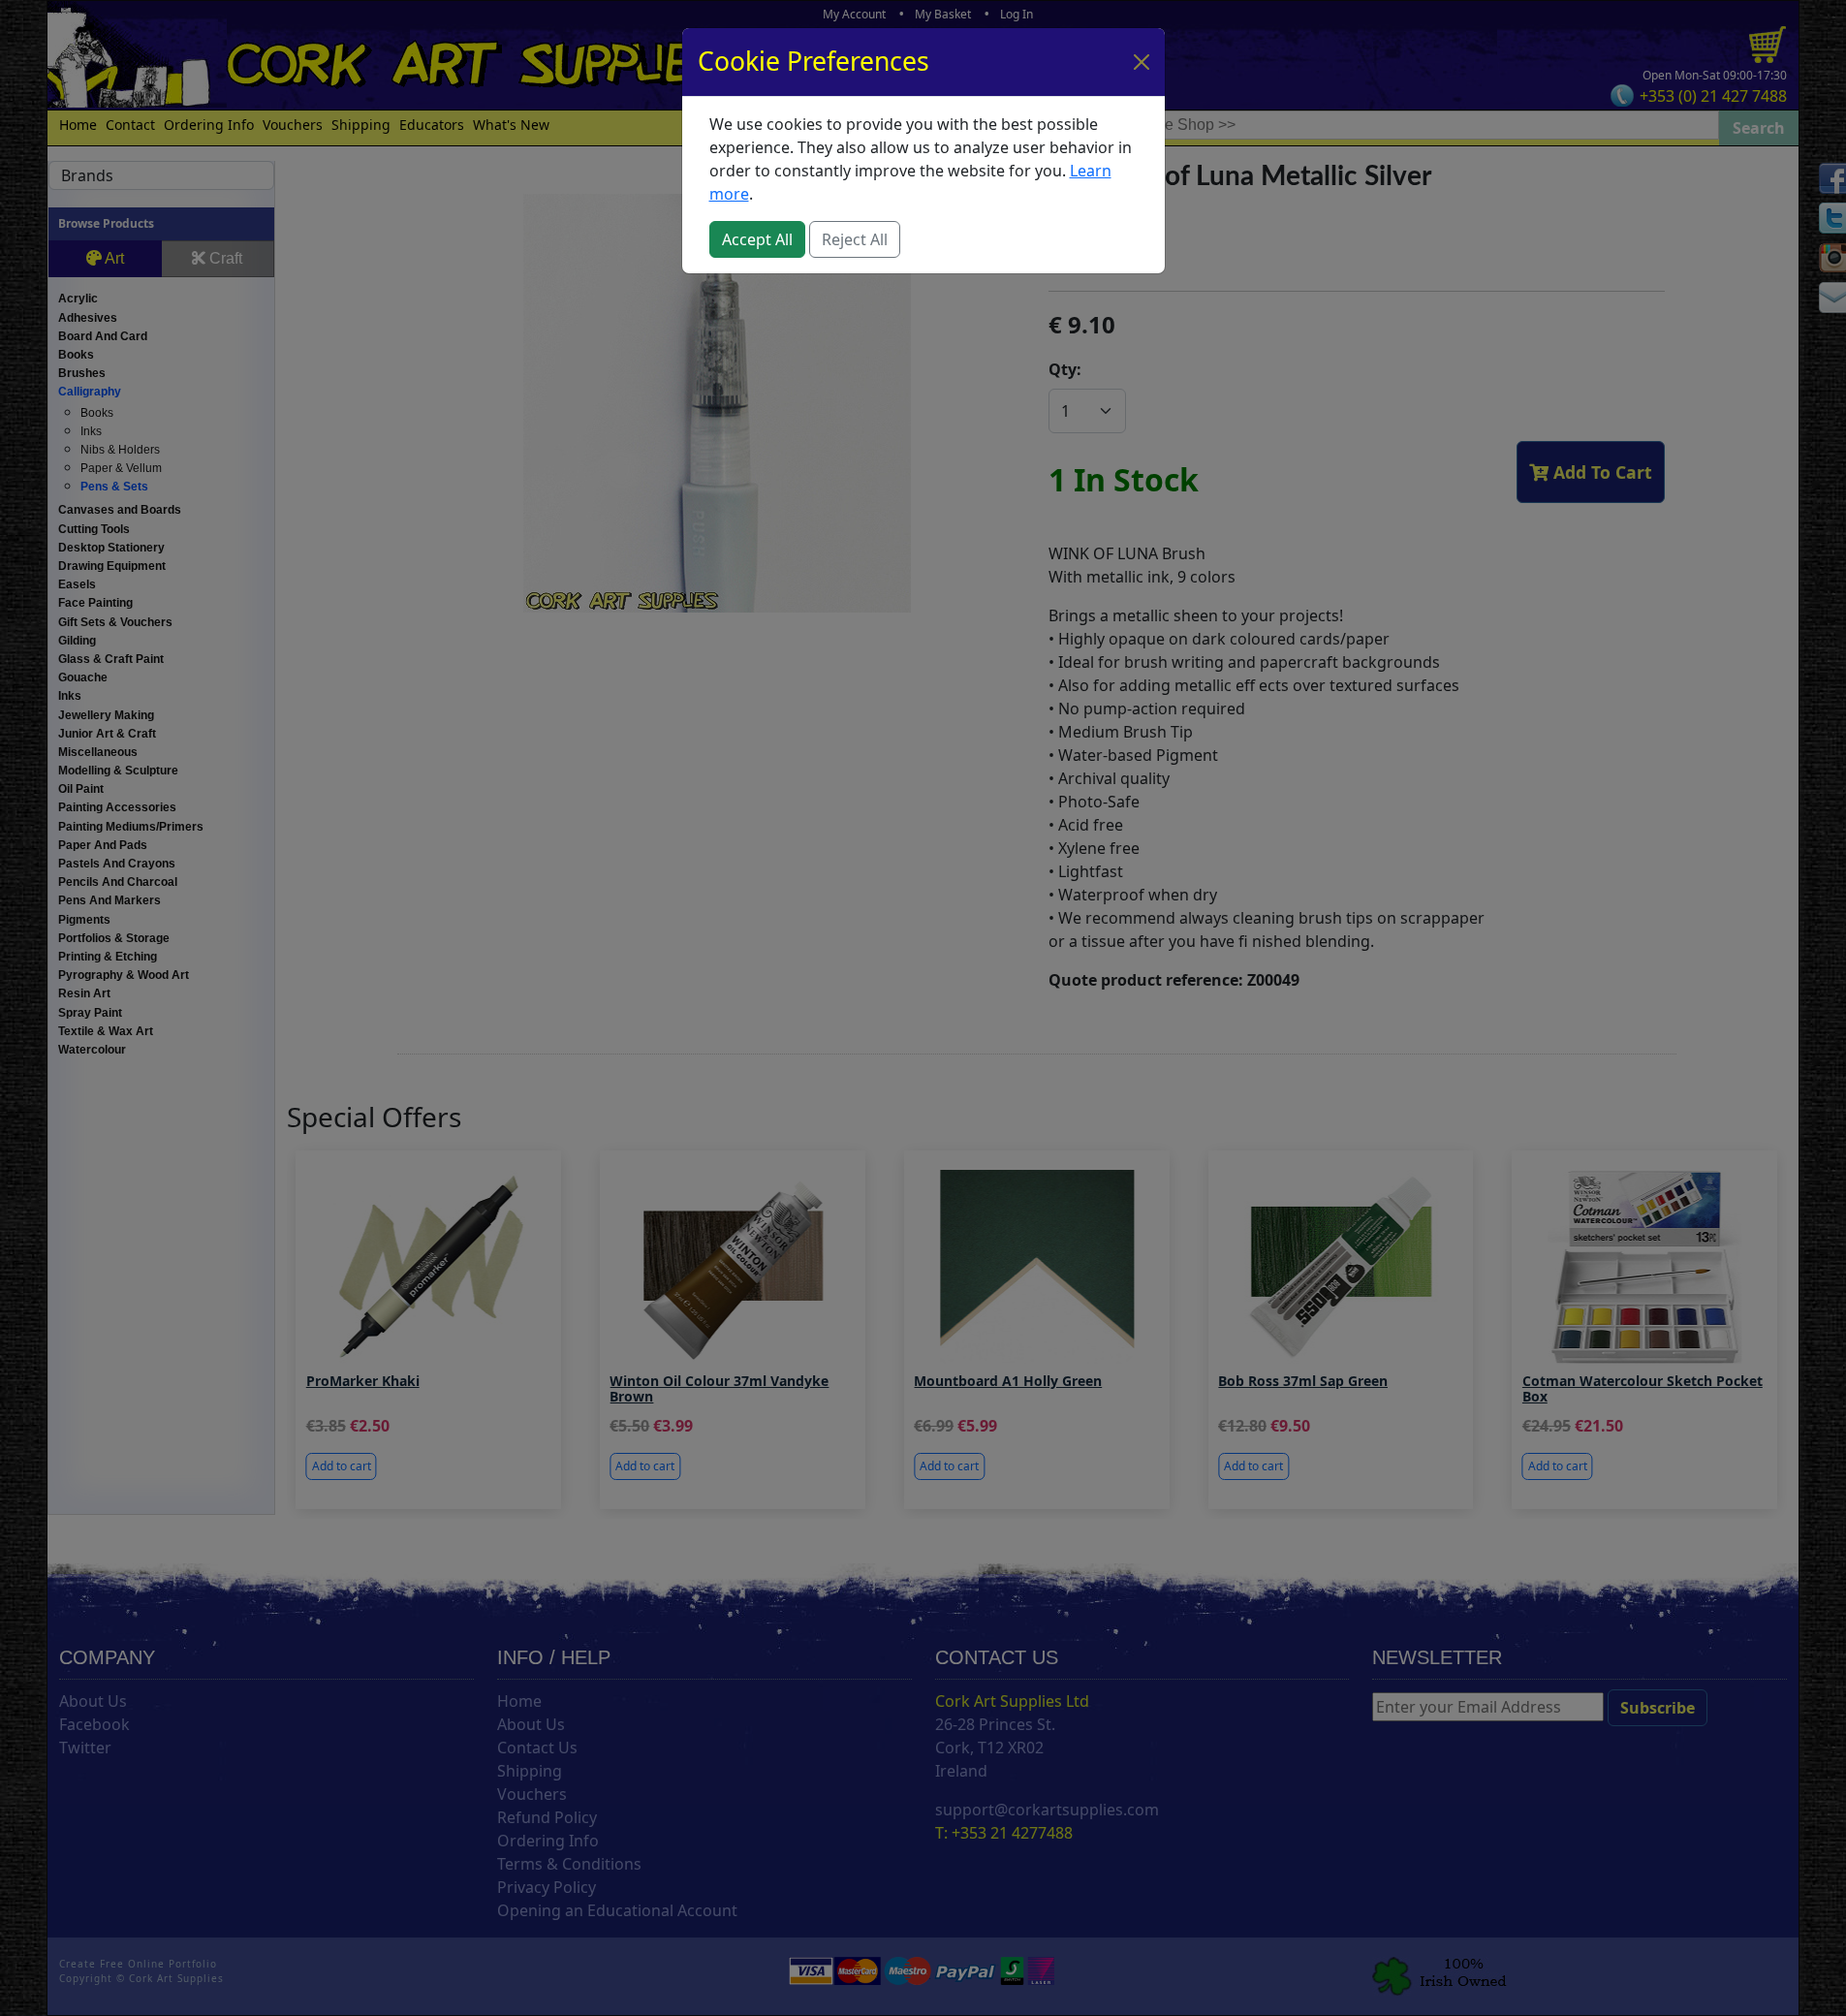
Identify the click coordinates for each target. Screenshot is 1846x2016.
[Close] (1142, 62)
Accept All (757, 239)
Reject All (855, 239)
